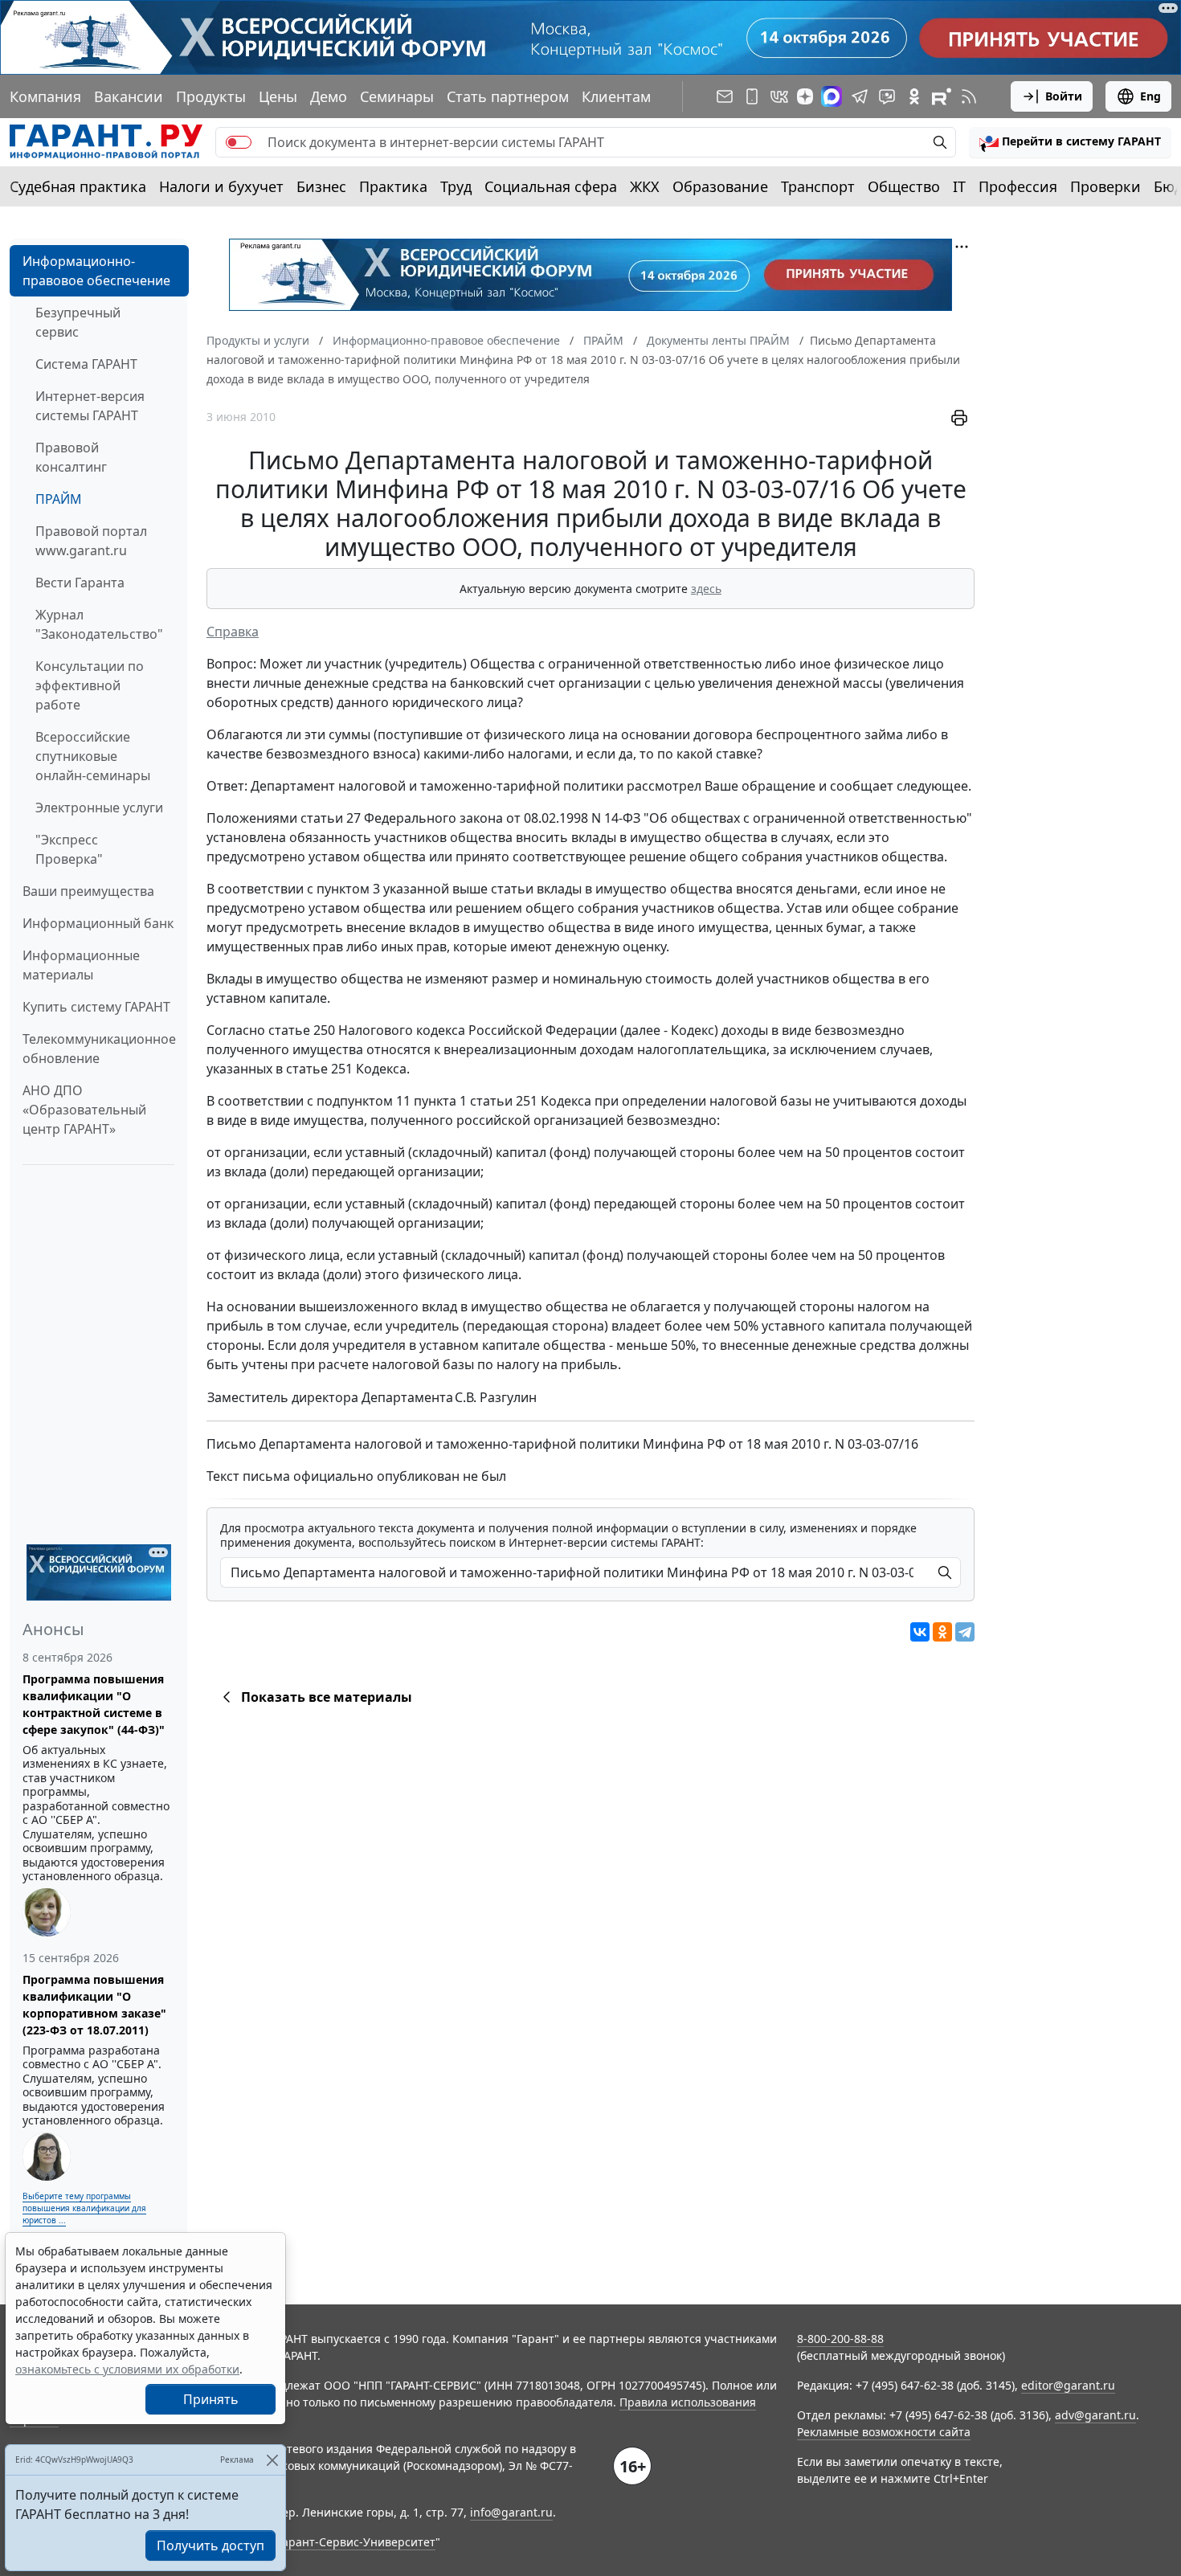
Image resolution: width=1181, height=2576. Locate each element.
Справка (233, 632)
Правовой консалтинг (71, 457)
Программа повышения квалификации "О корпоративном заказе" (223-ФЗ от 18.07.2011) (94, 2005)
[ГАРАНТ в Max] (832, 96)
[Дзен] (805, 96)
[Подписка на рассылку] (725, 96)
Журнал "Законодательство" (99, 624)
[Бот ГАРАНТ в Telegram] (887, 96)
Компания (45, 96)
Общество (904, 186)
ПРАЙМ (59, 499)
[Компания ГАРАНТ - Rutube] (942, 96)
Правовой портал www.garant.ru (91, 541)
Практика (393, 186)
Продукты (211, 96)
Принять (211, 2399)
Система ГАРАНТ (86, 364)
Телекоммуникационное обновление (99, 1049)
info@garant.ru (511, 2512)
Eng (1150, 96)
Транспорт (818, 186)
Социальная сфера (551, 186)
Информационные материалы (81, 965)
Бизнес (321, 186)
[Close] (272, 2460)
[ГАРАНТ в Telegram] (860, 96)
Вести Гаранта (80, 583)
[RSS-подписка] (969, 96)
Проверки (1105, 186)
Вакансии (129, 96)
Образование (720, 186)
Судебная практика (78, 186)
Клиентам (616, 96)
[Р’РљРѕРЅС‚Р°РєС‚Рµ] (920, 1632)
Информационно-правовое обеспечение (96, 271)
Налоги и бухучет (221, 186)
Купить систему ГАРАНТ (96, 1007)
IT (959, 186)
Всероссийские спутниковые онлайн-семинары (93, 756)
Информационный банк (98, 923)
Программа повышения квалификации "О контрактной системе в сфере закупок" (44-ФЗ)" (94, 1704)
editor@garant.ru (1068, 2385)
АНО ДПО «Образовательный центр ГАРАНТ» (84, 1110)
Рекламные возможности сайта (884, 2432)
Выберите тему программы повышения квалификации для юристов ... (84, 2208)
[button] (1070, 142)
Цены (278, 96)
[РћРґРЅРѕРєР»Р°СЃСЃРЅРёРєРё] (942, 1632)
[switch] (239, 142)
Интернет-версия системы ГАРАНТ (90, 406)
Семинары (397, 96)
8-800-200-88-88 (840, 2339)
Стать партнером (508, 96)
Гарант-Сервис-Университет (356, 2542)
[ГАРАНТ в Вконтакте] (779, 96)
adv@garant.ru (1095, 2415)
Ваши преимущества (88, 891)
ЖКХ (645, 186)
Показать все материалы (327, 1697)
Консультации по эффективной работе (90, 685)
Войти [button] (1064, 96)
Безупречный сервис (78, 322)
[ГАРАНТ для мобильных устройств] (752, 96)
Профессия (1018, 186)
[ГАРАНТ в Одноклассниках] (914, 96)
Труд (456, 186)
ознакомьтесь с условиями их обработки (127, 2369)
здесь (706, 589)
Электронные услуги (99, 808)
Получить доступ (210, 2545)
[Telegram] (965, 1632)
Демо (329, 96)
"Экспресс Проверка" (69, 849)
